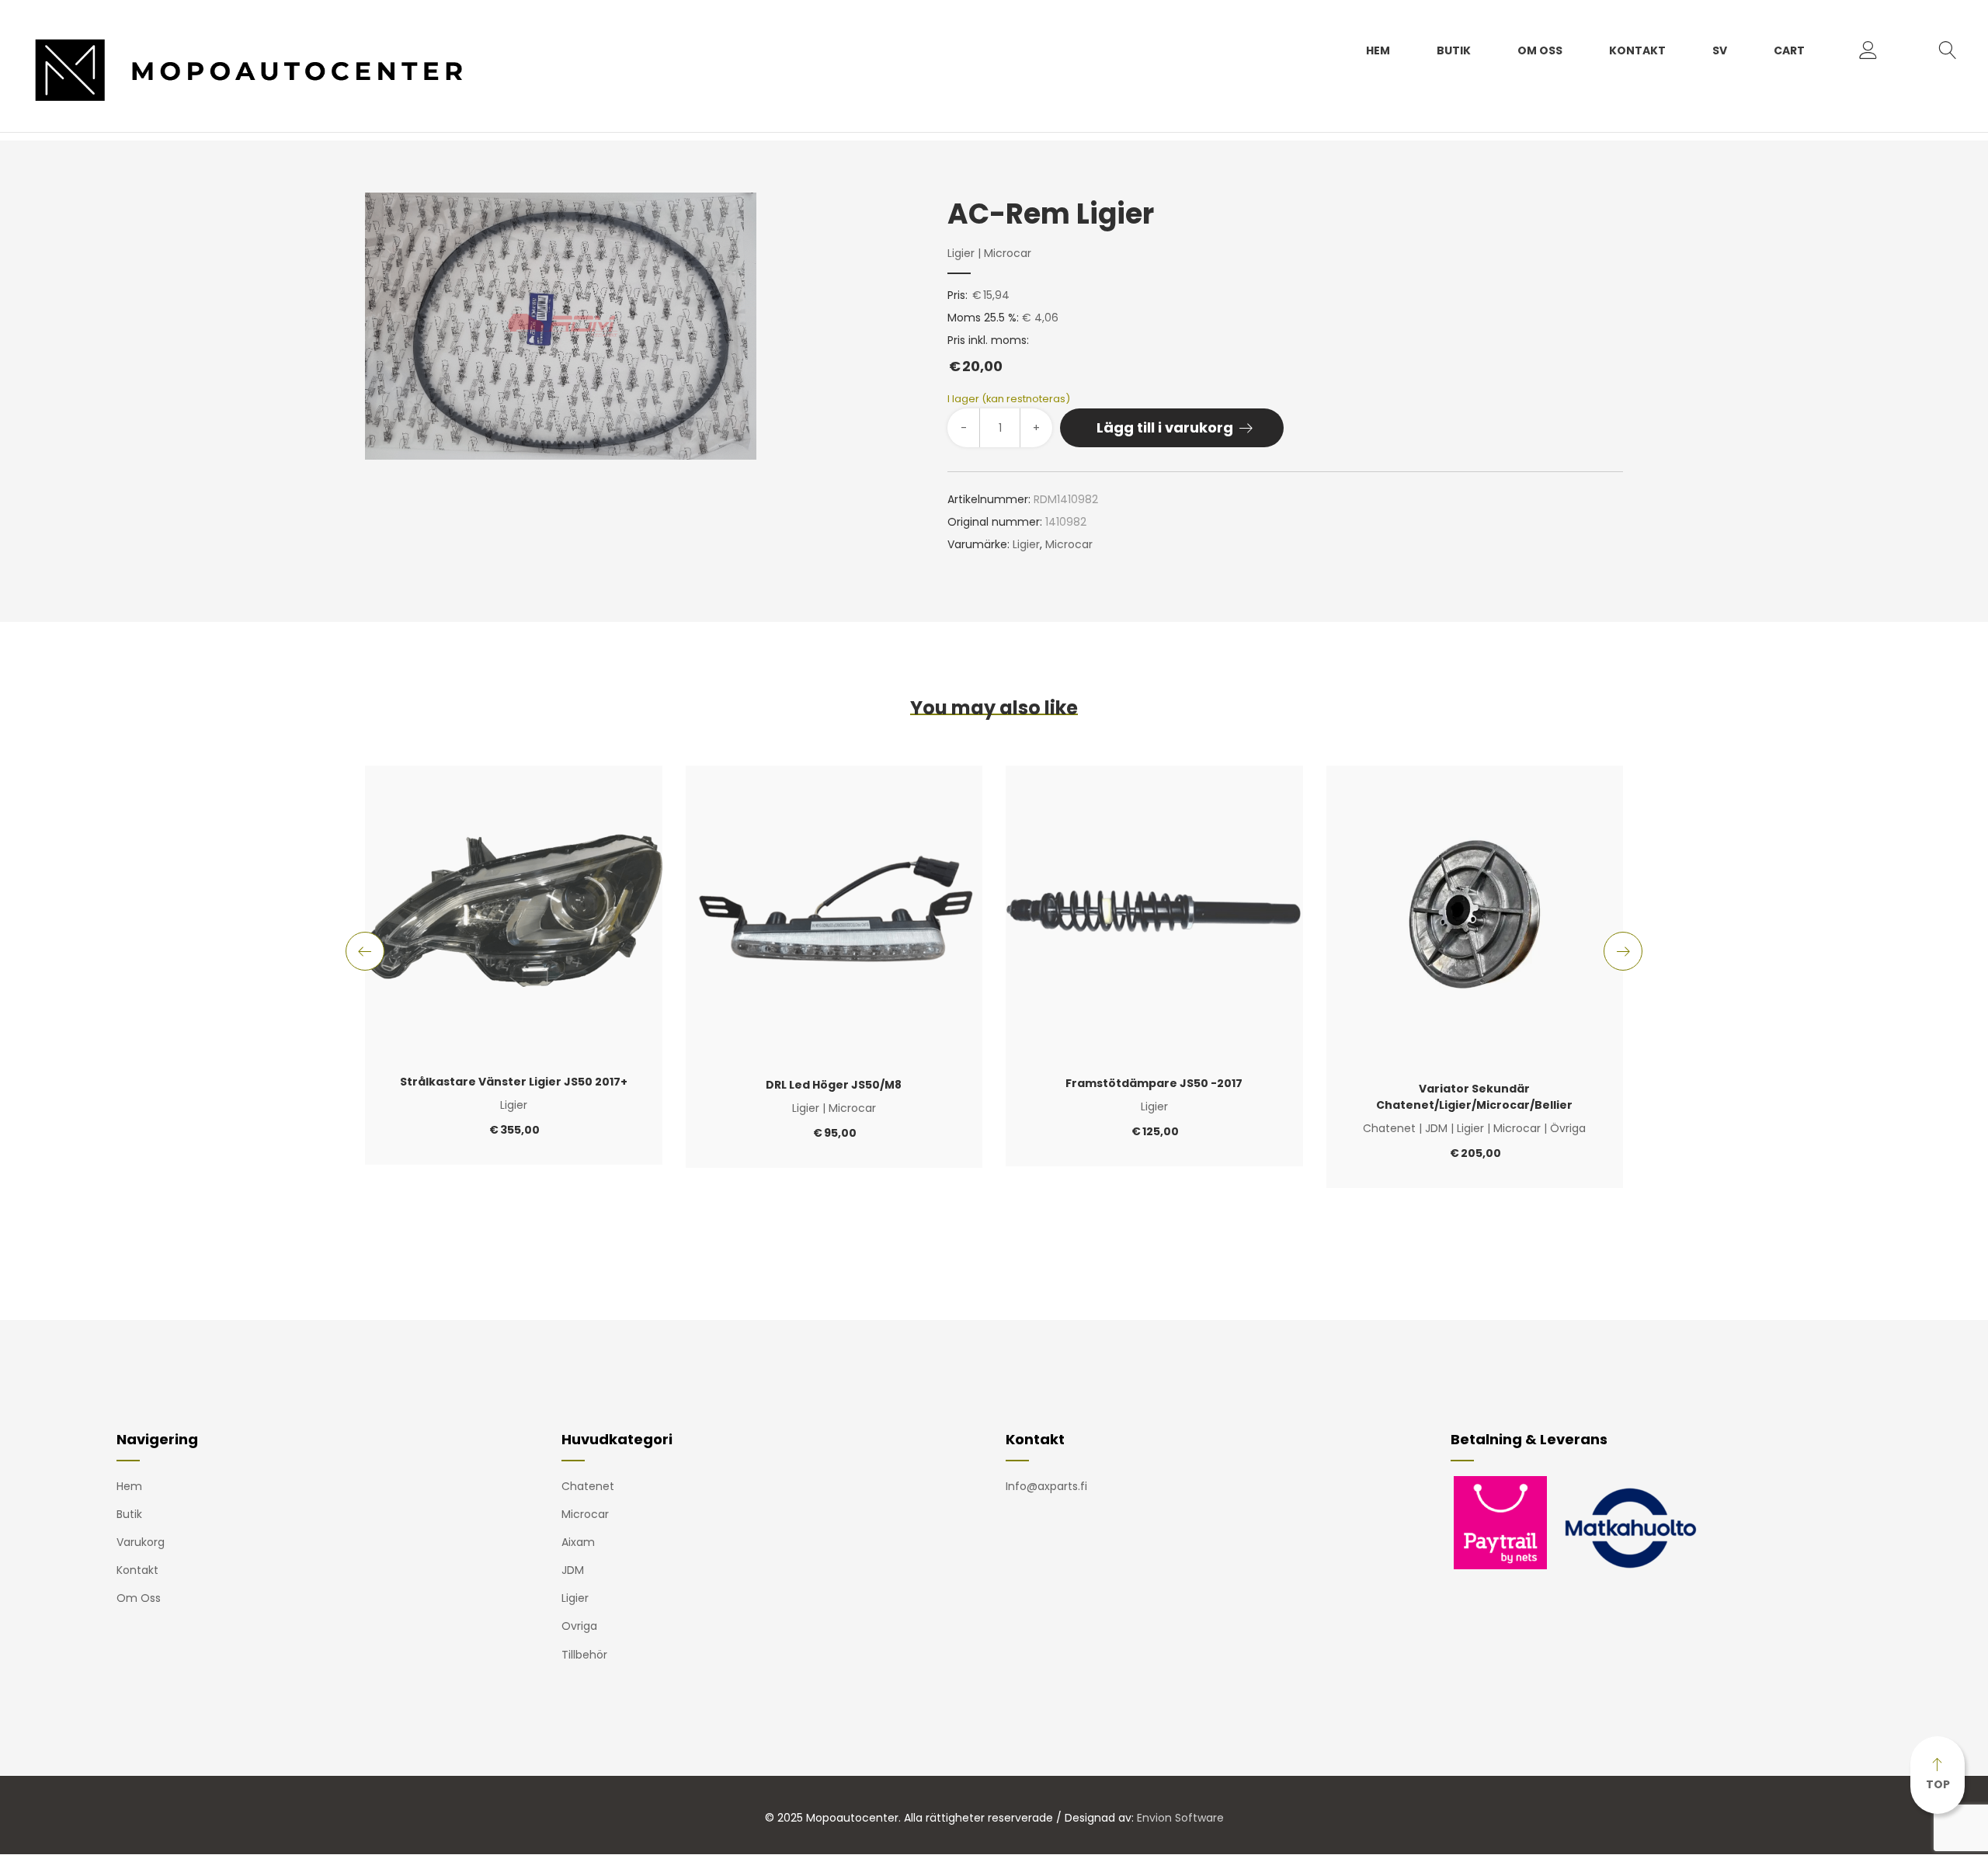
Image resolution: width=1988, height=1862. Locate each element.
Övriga (1568, 1128)
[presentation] (365, 951)
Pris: (958, 295)
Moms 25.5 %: (983, 318)
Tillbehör (584, 1655)
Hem (1378, 50)
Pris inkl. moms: (988, 354)
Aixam (578, 1542)
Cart (1789, 50)
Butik (1454, 50)
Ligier (961, 253)
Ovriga (579, 1626)
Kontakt (1637, 50)
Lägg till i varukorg (1165, 427)
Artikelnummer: (989, 499)
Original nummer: (995, 522)
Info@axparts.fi (1046, 1486)
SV (1720, 50)
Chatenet (1389, 1128)
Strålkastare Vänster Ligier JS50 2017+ (514, 1082)
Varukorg (141, 1542)
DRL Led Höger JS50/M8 (834, 1085)
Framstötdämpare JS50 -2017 (1154, 1083)
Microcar (1008, 253)
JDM (1436, 1128)
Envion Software (1180, 1818)
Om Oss (1540, 50)
